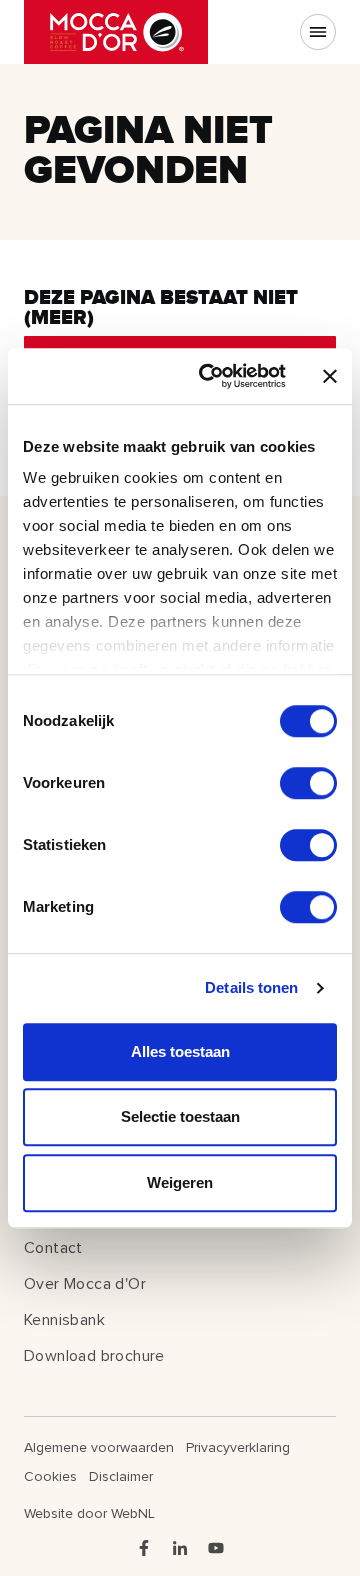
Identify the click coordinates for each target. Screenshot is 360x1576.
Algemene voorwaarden (99, 1447)
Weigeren (180, 1182)
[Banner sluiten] (330, 376)
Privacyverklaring (238, 1447)
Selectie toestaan (180, 1116)
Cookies (50, 1476)
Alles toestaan (180, 1051)
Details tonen (251, 987)
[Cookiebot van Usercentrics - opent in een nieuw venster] (211, 376)
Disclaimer (121, 1476)
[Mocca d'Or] (116, 32)
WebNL (133, 1513)
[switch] (308, 783)
